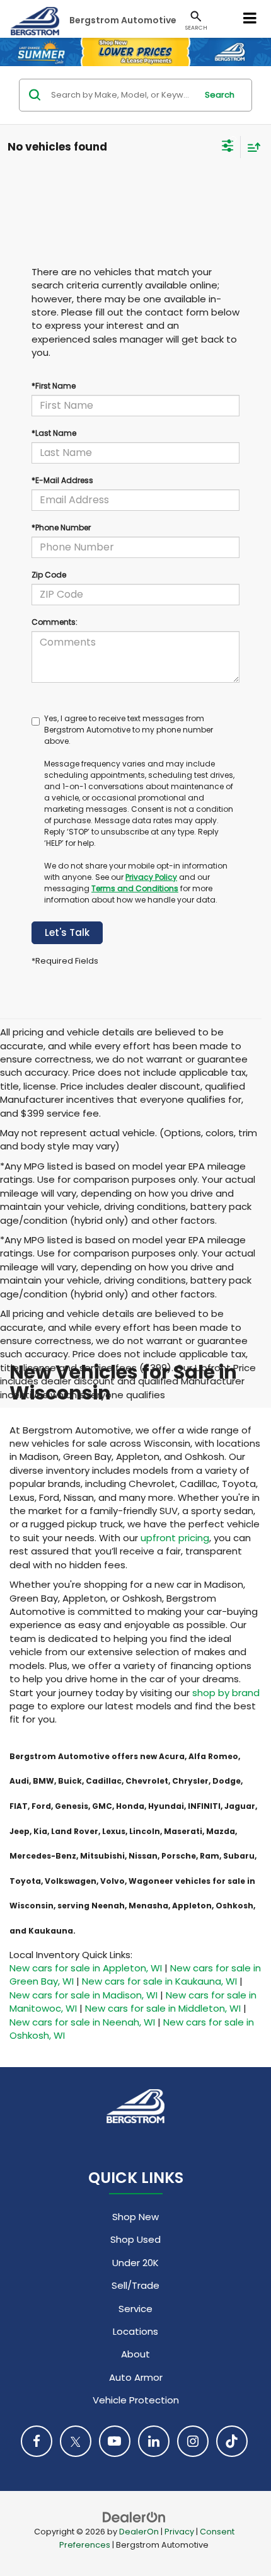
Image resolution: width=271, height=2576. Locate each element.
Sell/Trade (135, 2285)
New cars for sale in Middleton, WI (163, 2008)
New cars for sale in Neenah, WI (82, 2022)
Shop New (135, 2217)
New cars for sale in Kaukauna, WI (159, 1981)
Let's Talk (67, 932)
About (135, 2354)
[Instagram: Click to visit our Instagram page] (193, 2441)
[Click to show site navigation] (250, 19)
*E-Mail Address (62, 480)
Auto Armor (136, 2377)
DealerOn (139, 2532)
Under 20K (135, 2263)
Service (135, 2309)
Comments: (55, 622)
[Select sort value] (251, 147)
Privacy (179, 2532)
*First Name (54, 386)
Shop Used (135, 2239)
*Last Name (54, 433)
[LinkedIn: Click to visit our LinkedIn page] (154, 2441)
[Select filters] (228, 147)
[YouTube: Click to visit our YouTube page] (115, 2441)
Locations (135, 2331)
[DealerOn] (134, 2516)
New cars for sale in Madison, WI (84, 1995)
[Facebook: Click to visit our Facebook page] (37, 2441)
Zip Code (49, 575)
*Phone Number (61, 527)
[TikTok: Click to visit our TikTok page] (232, 2441)
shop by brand (226, 1693)
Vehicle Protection (136, 2400)
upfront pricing (175, 1538)
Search (220, 95)
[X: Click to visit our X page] (76, 2441)
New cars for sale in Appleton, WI (86, 1968)
